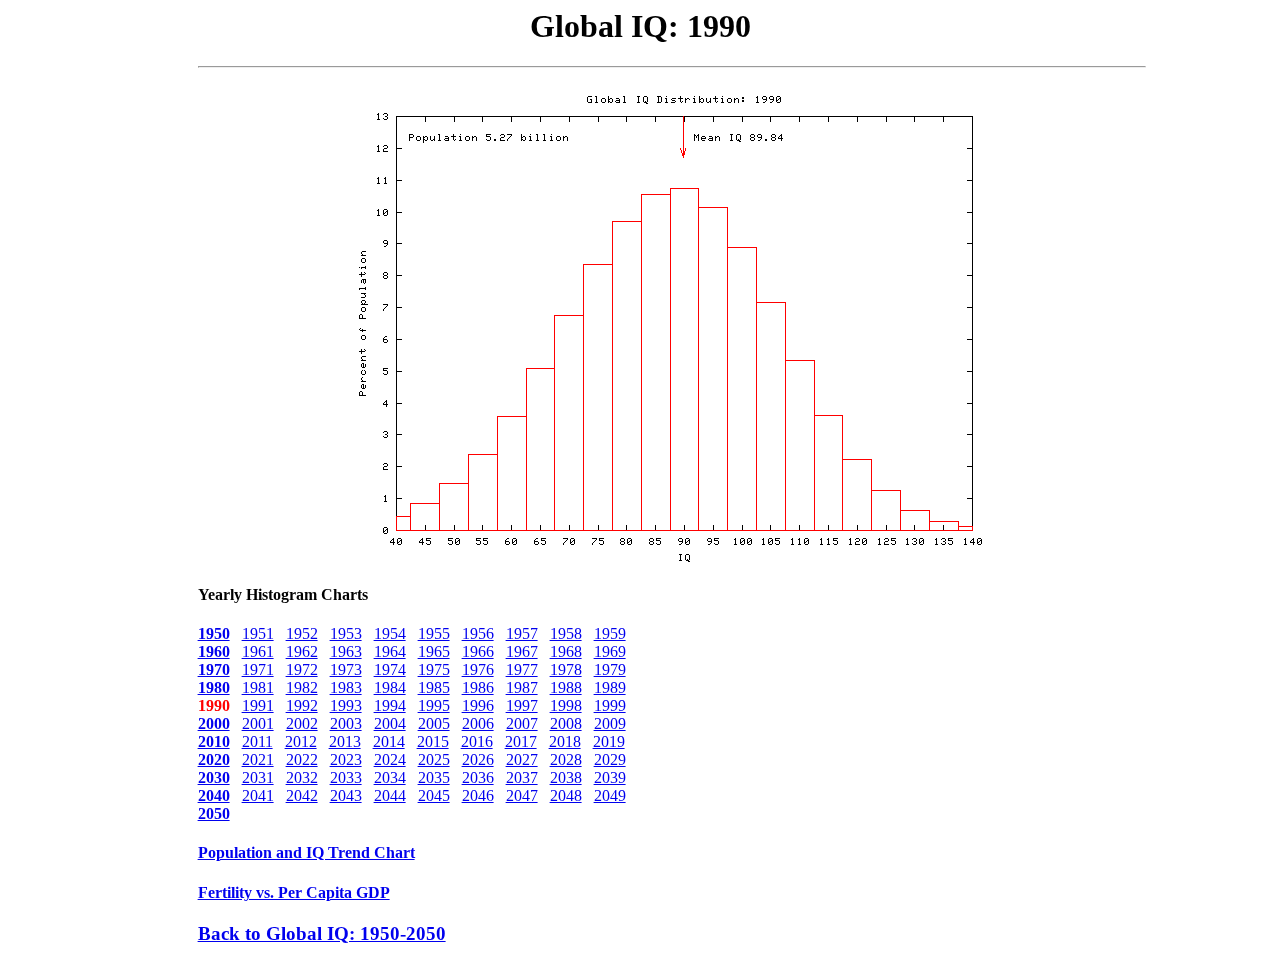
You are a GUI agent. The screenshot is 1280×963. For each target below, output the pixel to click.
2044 (390, 795)
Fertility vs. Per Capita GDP (294, 892)
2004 (390, 723)
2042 (302, 795)
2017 (521, 741)
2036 (478, 777)
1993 (346, 705)
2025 (434, 759)
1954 (390, 633)
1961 (258, 651)
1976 (478, 669)
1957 (522, 633)
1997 (522, 705)
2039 (610, 777)
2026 (478, 759)
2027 (522, 759)
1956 (478, 633)
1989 (610, 687)
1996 (478, 705)
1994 (390, 705)
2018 (565, 741)
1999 (610, 705)
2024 (390, 759)
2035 (434, 777)
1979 (610, 669)
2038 (566, 777)
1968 (566, 651)
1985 (434, 687)
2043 (346, 795)
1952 (302, 633)
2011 (257, 741)
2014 (389, 741)
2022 (302, 759)
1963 (346, 651)
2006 (478, 723)
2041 (258, 795)
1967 (522, 651)
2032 (302, 777)
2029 (610, 759)
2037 (522, 777)
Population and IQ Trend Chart (306, 852)
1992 (302, 705)
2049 (610, 795)
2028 (566, 759)
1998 (566, 705)
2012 (301, 741)
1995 (434, 705)
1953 (346, 633)
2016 (477, 741)
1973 (346, 669)
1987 (522, 687)
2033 (346, 777)
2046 (478, 795)
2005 (434, 723)
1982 (302, 687)
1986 (478, 687)
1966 (478, 651)
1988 (566, 687)
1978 (566, 669)
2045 (434, 795)
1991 (258, 705)
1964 (390, 651)
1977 (522, 669)
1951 (258, 633)
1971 (258, 669)
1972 (302, 669)
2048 (566, 795)
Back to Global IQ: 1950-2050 (322, 933)
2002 (302, 723)
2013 (345, 741)
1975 (434, 669)
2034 (390, 777)
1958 (566, 633)
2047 (522, 795)
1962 (302, 651)
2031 (258, 777)
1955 (434, 633)
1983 (346, 687)
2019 (609, 741)
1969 (610, 651)
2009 (610, 723)
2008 (566, 723)
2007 (522, 723)
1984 (390, 687)
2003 (346, 723)
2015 (433, 741)
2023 (346, 759)
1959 (610, 633)
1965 (434, 651)
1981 (258, 687)
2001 (258, 723)
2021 (258, 759)
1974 (390, 669)
